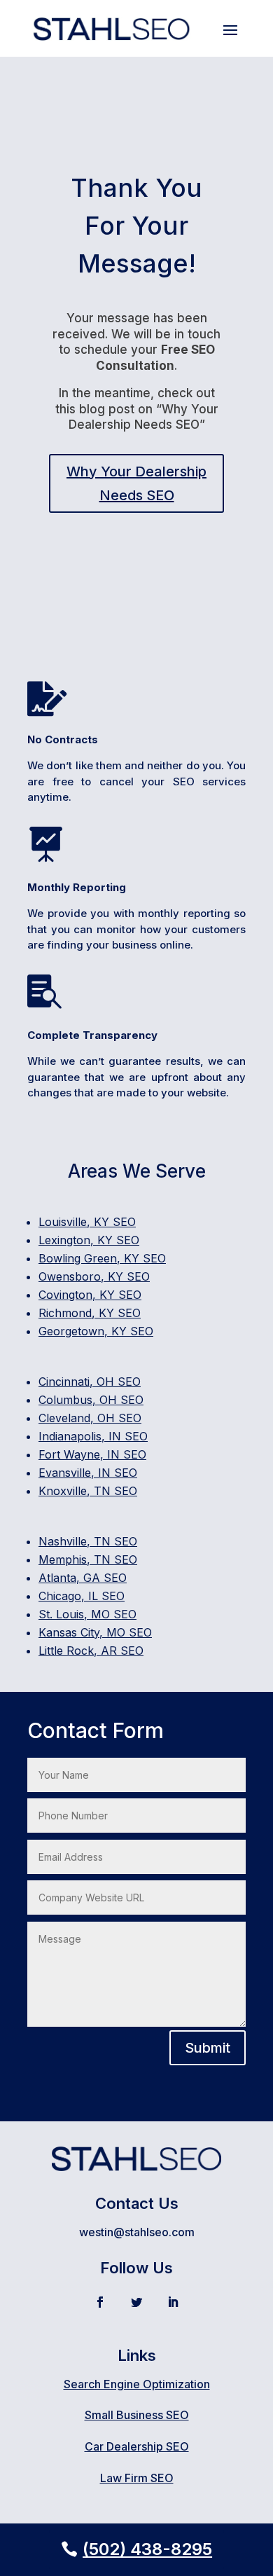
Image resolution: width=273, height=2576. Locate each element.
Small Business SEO (137, 2415)
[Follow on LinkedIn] (173, 2302)
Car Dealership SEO (137, 2446)
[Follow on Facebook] (100, 2302)
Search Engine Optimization (137, 2384)
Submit (208, 2048)
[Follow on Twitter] (136, 2302)
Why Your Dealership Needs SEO (136, 483)
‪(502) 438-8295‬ (147, 2549)
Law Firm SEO (137, 2478)
